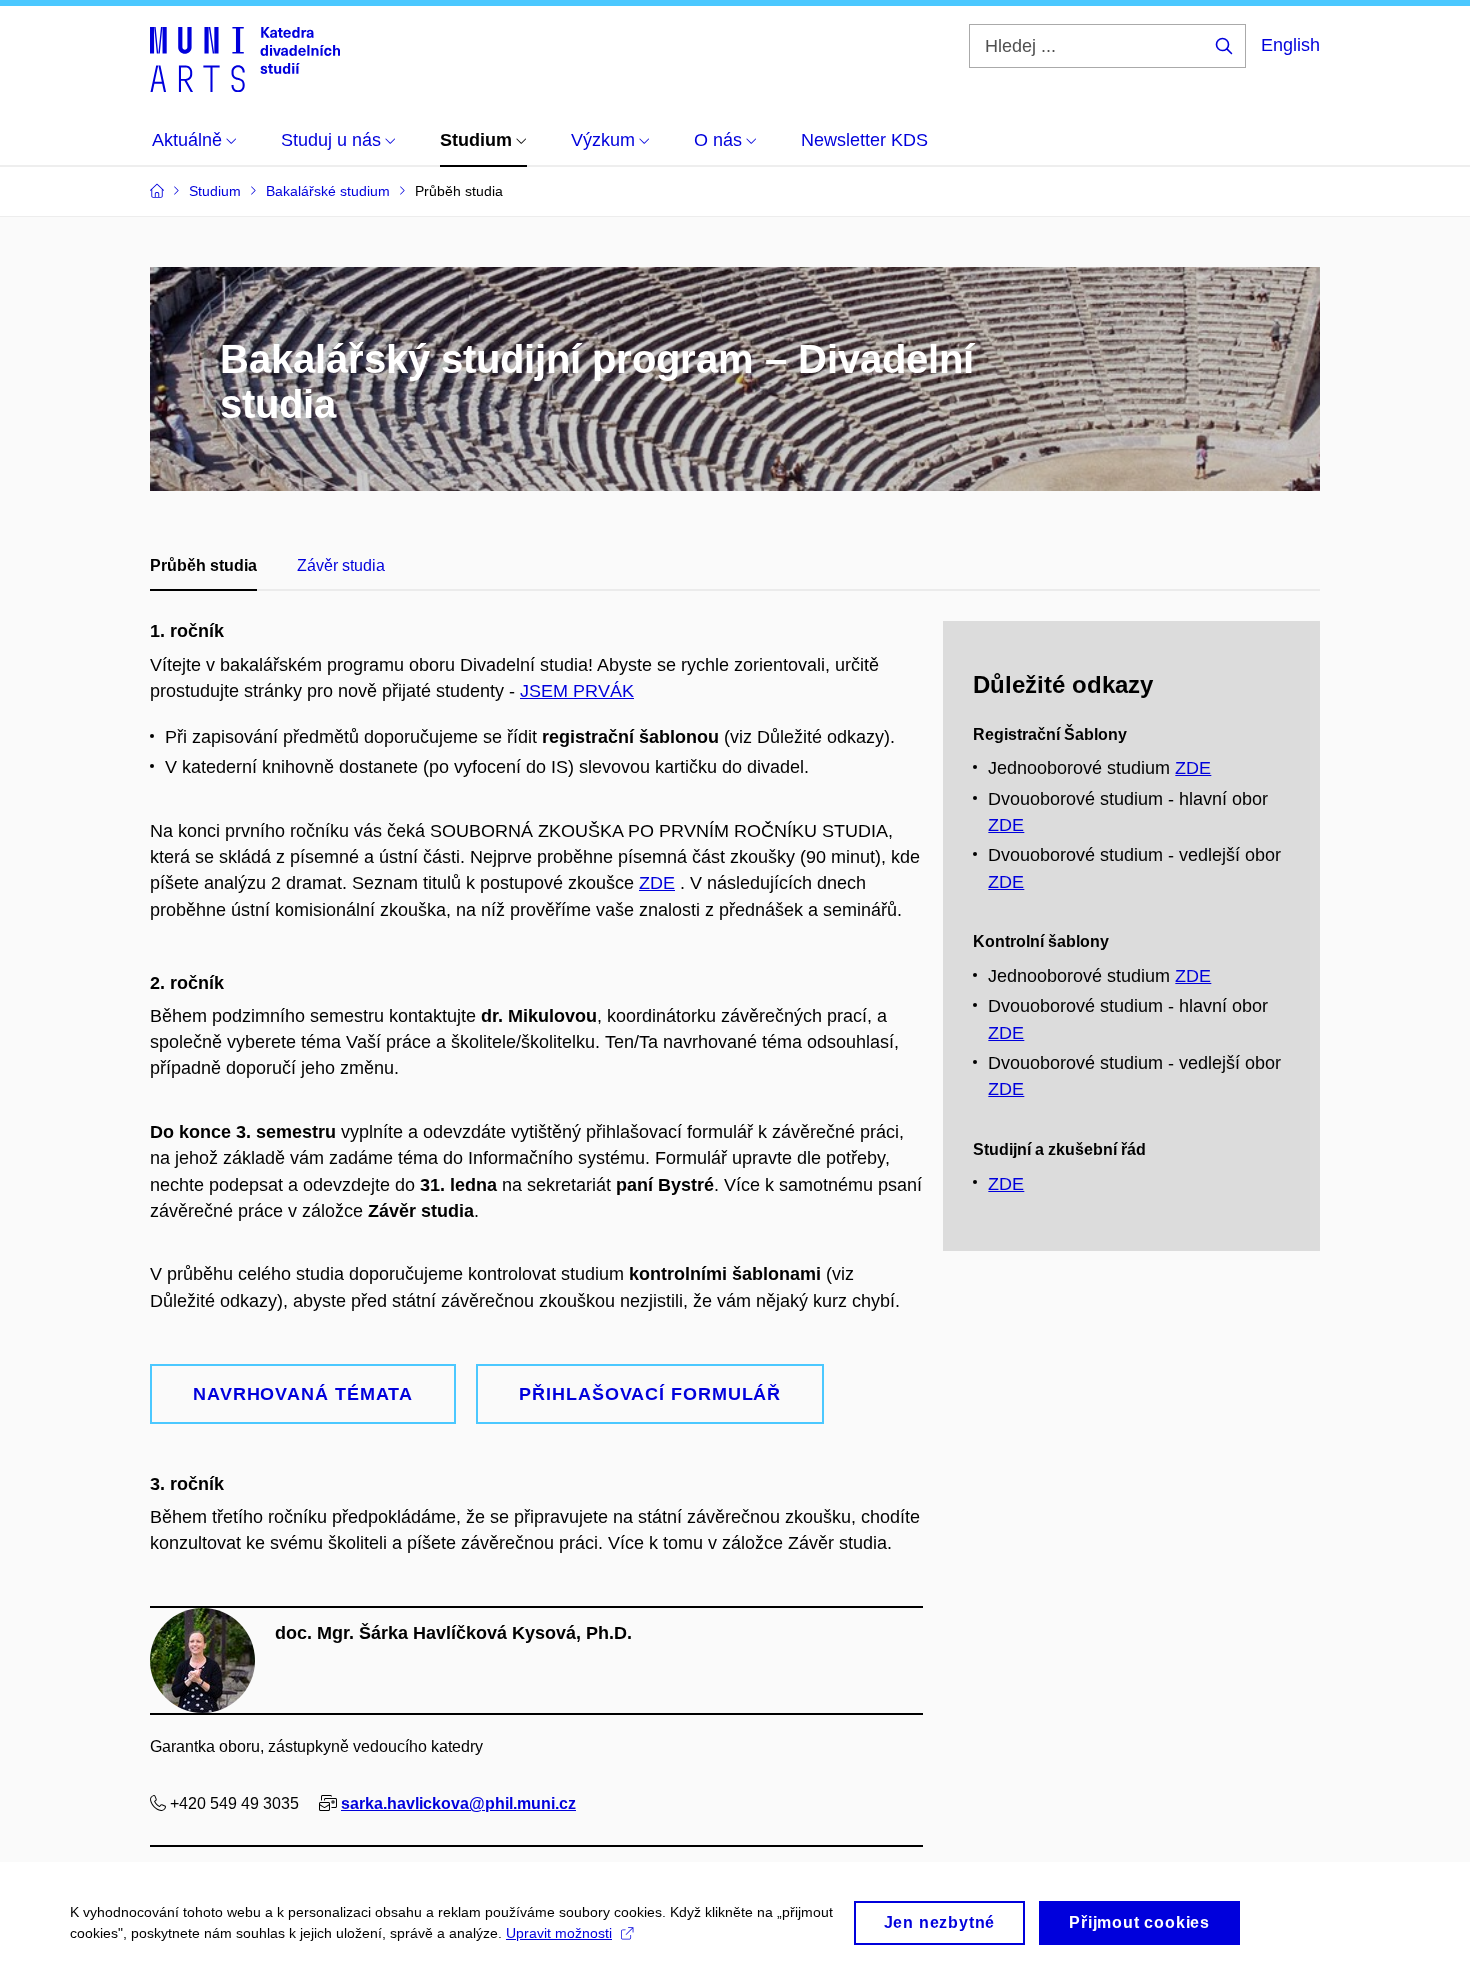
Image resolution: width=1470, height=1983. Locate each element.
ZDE (657, 883)
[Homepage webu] (245, 58)
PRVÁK (603, 691)
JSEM (546, 691)
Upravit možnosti (559, 1933)
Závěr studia (341, 565)
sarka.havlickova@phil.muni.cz (458, 1803)
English (1290, 45)
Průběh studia (203, 565)
